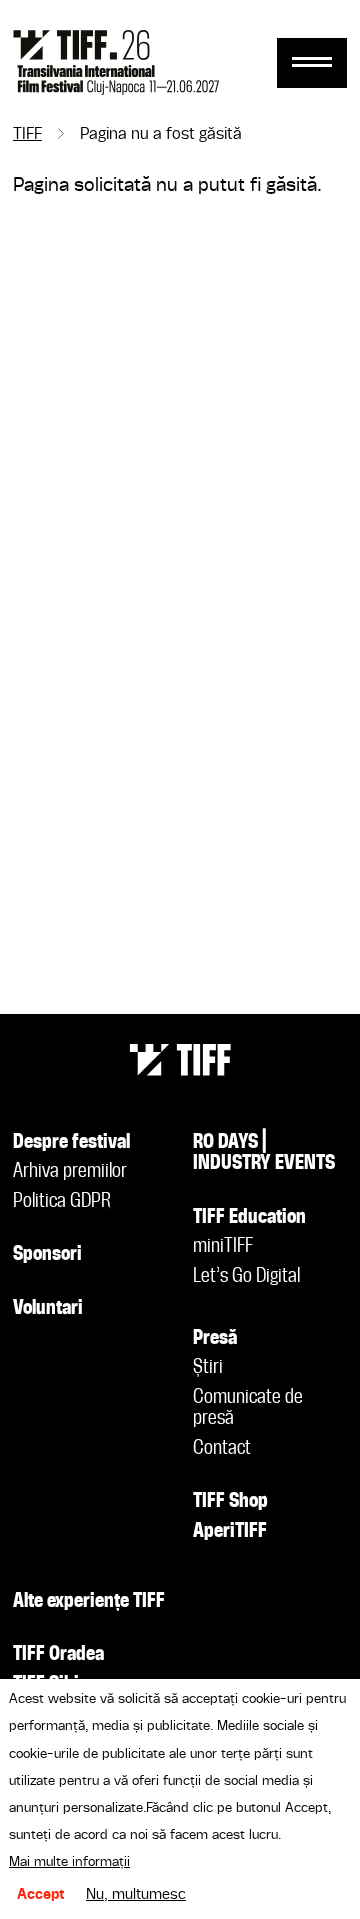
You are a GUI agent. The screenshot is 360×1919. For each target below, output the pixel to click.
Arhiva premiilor (70, 1172)
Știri (208, 1368)
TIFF (27, 135)
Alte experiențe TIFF (89, 1602)
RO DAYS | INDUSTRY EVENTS (264, 1154)
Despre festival (71, 1143)
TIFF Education (249, 1218)
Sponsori (47, 1255)
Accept (41, 1895)
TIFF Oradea (58, 1655)
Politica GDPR (62, 1202)
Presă (215, 1339)
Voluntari (48, 1309)
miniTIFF (223, 1247)
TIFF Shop (230, 1502)
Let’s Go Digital (246, 1277)
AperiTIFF (230, 1532)
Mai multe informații (69, 1862)
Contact (222, 1449)
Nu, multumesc (136, 1895)
